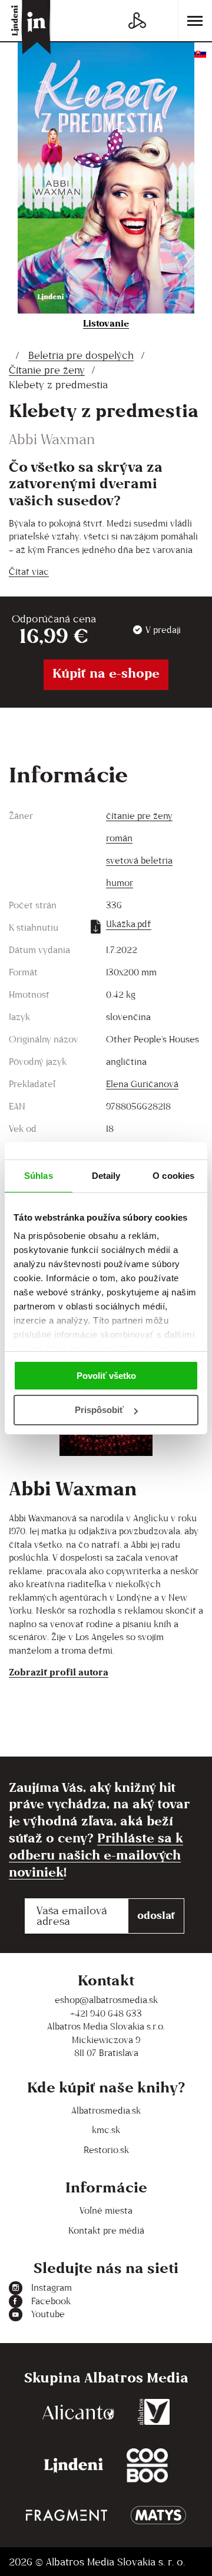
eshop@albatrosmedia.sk (106, 2000)
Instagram (52, 2287)
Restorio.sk (106, 2150)
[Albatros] (154, 2412)
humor (120, 883)
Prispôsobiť (99, 1410)
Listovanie (106, 323)
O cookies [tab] (173, 1176)
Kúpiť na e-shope (106, 673)
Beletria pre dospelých (81, 355)
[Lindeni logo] (74, 2466)
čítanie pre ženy (139, 816)
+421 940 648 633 (106, 2013)
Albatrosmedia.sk (106, 2110)
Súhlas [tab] (39, 1176)
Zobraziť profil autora (59, 1672)
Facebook (51, 2301)
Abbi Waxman (52, 439)
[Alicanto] (78, 2412)
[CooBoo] (147, 2466)
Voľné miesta (106, 2210)
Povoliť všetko (106, 1376)
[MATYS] (158, 2515)
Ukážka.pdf (129, 924)
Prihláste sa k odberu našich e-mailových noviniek (96, 1855)
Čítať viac (29, 571)
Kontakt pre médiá (106, 2230)
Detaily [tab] (106, 1176)
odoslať (156, 1915)
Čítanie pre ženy (47, 370)
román (119, 838)
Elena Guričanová (142, 1084)
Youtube (48, 2314)
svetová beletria (139, 860)
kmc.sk (106, 2130)
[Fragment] (67, 2515)
